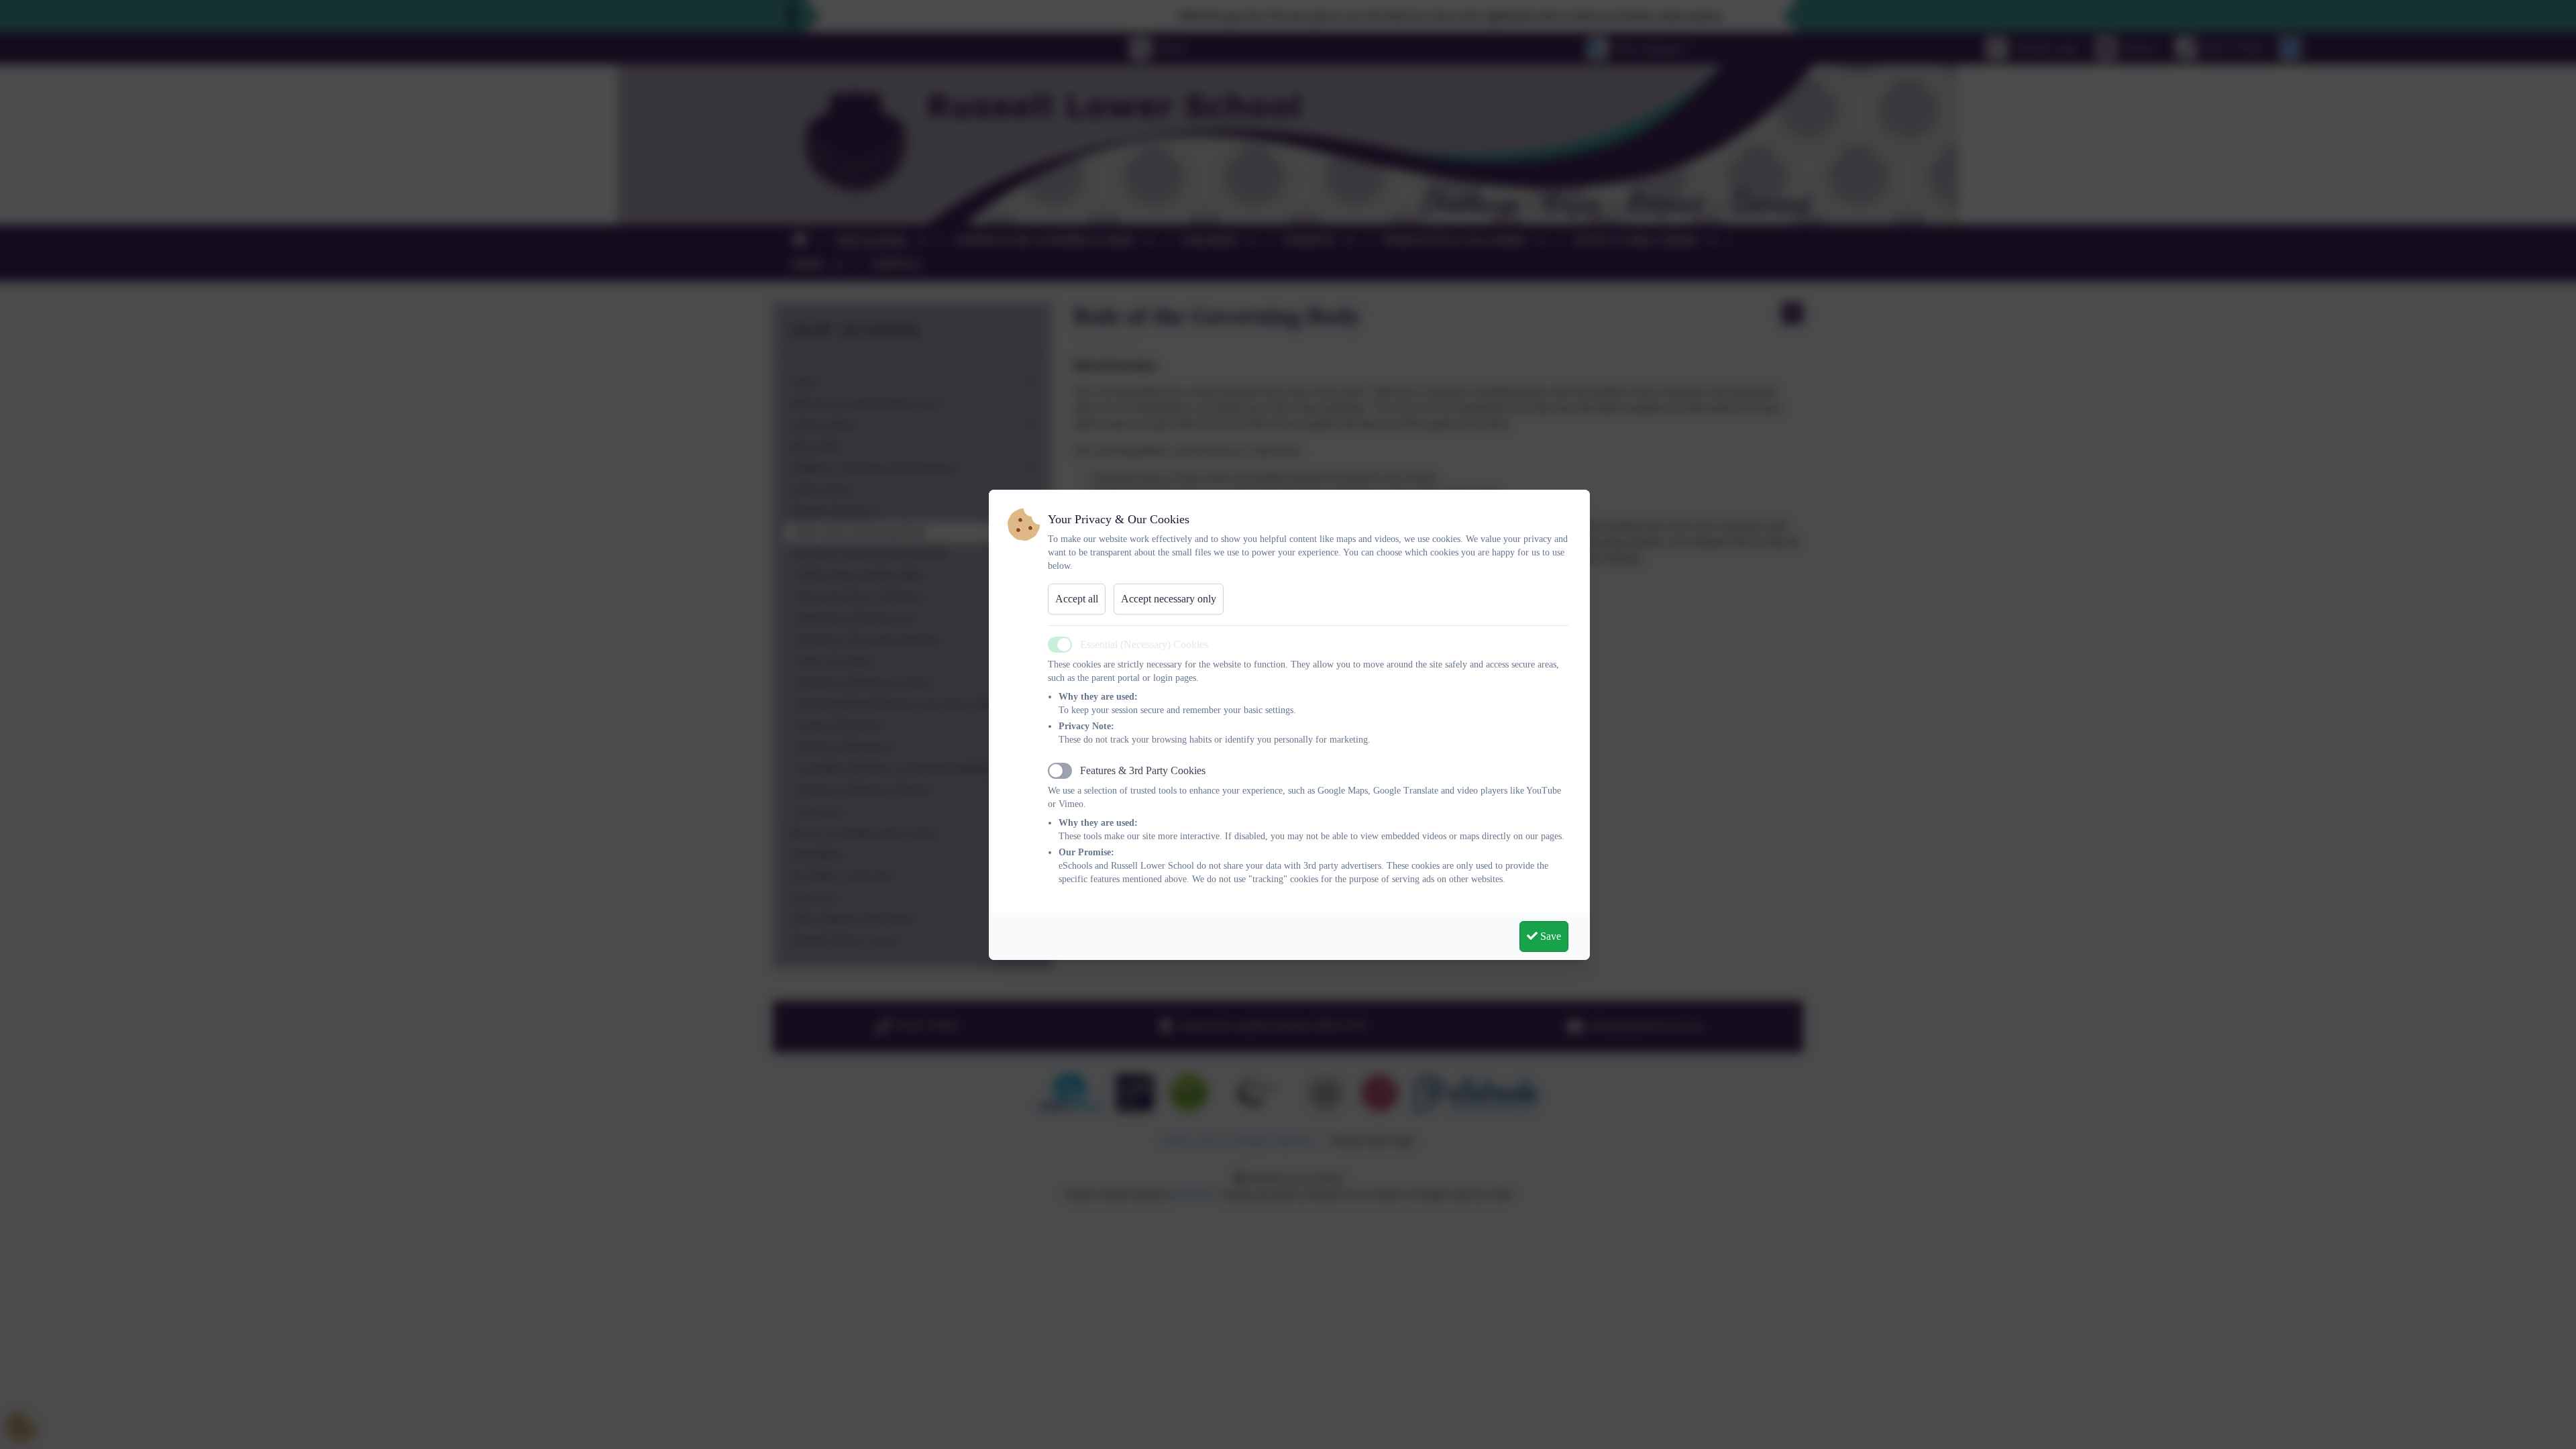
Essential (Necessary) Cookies (1144, 644)
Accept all (1077, 599)
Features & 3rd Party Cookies (1143, 770)
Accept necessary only (1169, 599)
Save (1549, 936)
